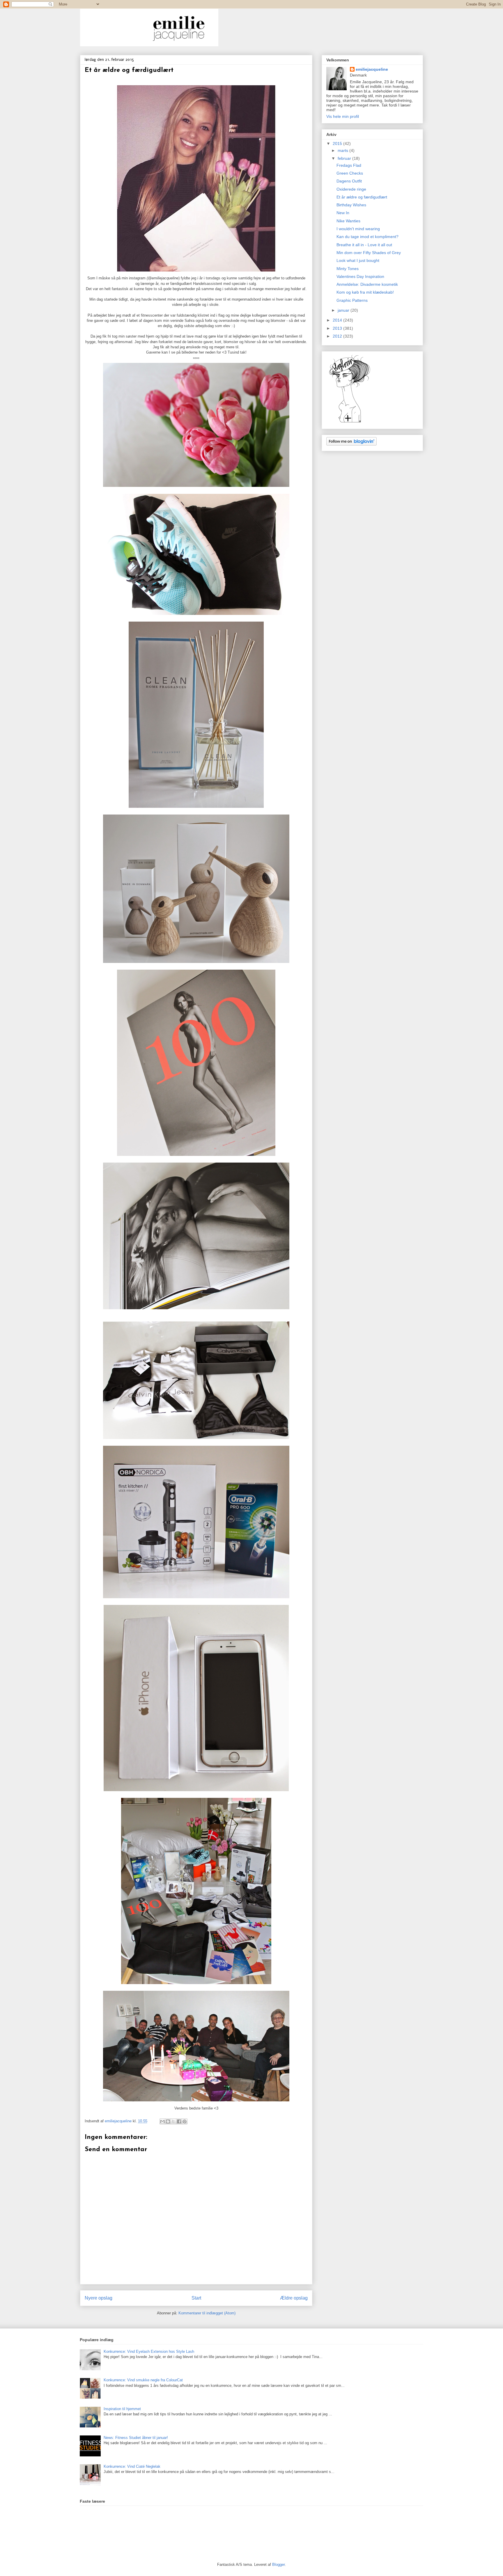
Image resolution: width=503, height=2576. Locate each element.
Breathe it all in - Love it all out (364, 245)
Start (196, 2298)
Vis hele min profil (343, 116)
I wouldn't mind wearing (358, 229)
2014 (338, 320)
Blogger (278, 2565)
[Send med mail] (162, 2121)
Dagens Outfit (349, 181)
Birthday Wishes (351, 205)
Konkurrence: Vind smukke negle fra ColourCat (143, 2380)
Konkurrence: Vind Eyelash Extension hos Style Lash (149, 2351)
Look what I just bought (358, 260)
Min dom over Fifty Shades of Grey (369, 253)
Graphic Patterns (352, 300)
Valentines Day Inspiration (360, 276)
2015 (338, 143)
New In (343, 213)
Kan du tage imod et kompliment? (367, 237)
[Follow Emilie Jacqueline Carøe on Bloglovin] (350, 422)
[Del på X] (173, 2121)
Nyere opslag (99, 2298)
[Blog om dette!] (168, 2121)
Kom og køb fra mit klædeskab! (365, 292)
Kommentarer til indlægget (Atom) (207, 2313)
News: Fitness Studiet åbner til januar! (136, 2438)
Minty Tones (348, 269)
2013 (338, 328)
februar (345, 158)
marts (343, 150)
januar (344, 310)
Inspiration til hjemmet (122, 2409)
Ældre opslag (294, 2298)
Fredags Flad (349, 165)
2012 (338, 336)
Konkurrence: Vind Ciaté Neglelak (132, 2466)
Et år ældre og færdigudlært (362, 197)
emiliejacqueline (372, 69)
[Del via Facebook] (179, 2121)
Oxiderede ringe (351, 189)
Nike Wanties (348, 221)
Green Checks (350, 173)
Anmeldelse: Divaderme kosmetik (367, 284)
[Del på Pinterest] (185, 2121)
